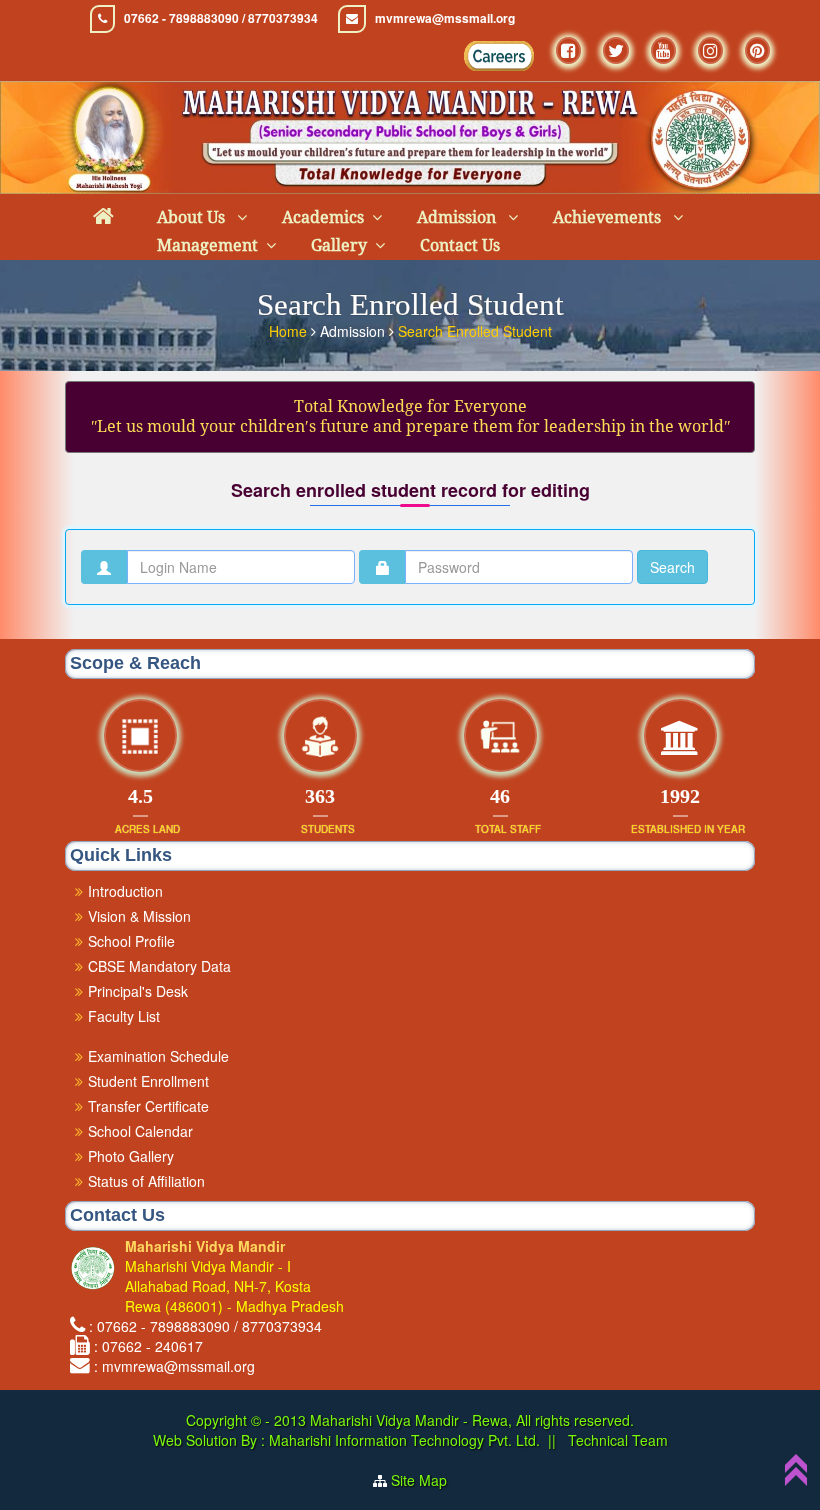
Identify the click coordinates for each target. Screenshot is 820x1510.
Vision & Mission (139, 916)
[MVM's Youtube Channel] (663, 50)
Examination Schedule (158, 1056)
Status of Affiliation (146, 1181)
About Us (193, 217)
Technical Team (616, 1440)
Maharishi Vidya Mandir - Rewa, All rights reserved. (472, 1420)
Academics (323, 217)
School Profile (131, 941)
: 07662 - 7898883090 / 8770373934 (205, 1326)
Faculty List (124, 1016)
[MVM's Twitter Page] (616, 50)
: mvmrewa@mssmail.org (174, 1366)
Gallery (339, 245)
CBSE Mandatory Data (159, 966)
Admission (458, 217)
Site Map (419, 1480)
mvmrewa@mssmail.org (445, 18)
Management (207, 245)
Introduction (125, 891)
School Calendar (140, 1131)
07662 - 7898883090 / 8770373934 (221, 18)
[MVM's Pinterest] (757, 50)
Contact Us (460, 245)
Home (290, 331)
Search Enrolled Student (475, 331)
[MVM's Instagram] (710, 50)
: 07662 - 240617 (148, 1346)
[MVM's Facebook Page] (568, 50)
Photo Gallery (131, 1156)
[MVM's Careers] (499, 56)
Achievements (609, 217)
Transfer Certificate (148, 1106)
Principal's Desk (138, 991)
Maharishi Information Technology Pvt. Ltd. (402, 1440)
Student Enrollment (148, 1081)
